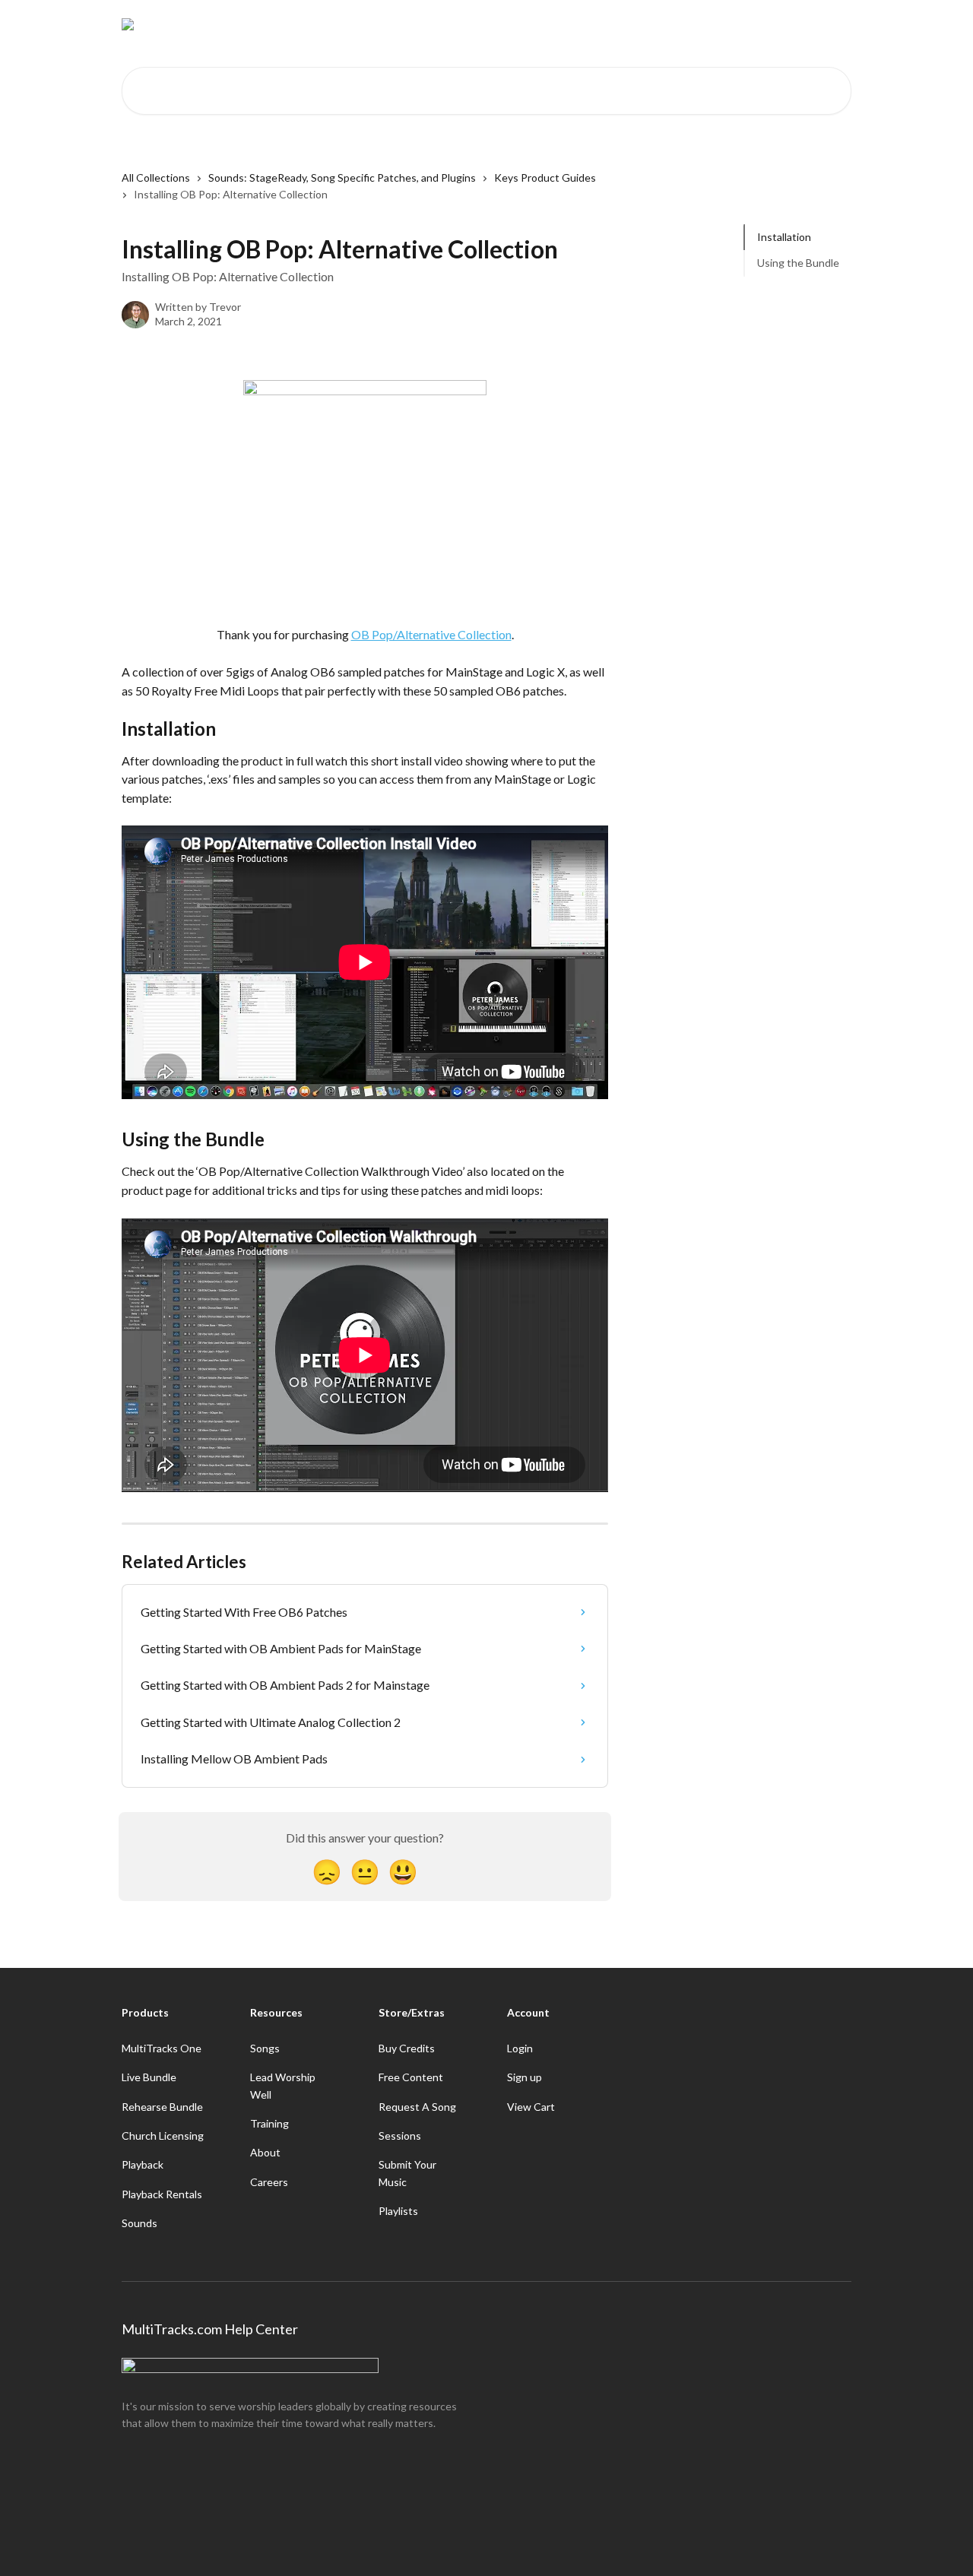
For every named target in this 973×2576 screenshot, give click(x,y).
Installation (784, 237)
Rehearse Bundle (162, 2107)
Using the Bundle (798, 263)
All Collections (156, 177)
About (265, 2152)
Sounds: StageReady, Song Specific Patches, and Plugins (342, 177)
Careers (269, 2182)
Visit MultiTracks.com (711, 24)
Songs (265, 2048)
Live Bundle (149, 2077)
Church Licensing (163, 2136)
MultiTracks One (162, 2048)
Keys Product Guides (545, 177)
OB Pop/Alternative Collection (431, 634)
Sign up (525, 2077)
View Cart (531, 2107)
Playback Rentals (162, 2194)
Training (269, 2123)
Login (520, 2048)
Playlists (398, 2211)
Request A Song (417, 2107)
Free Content (411, 2077)
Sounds (139, 2223)
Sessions (400, 2136)
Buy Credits (407, 2048)
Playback (143, 2164)
